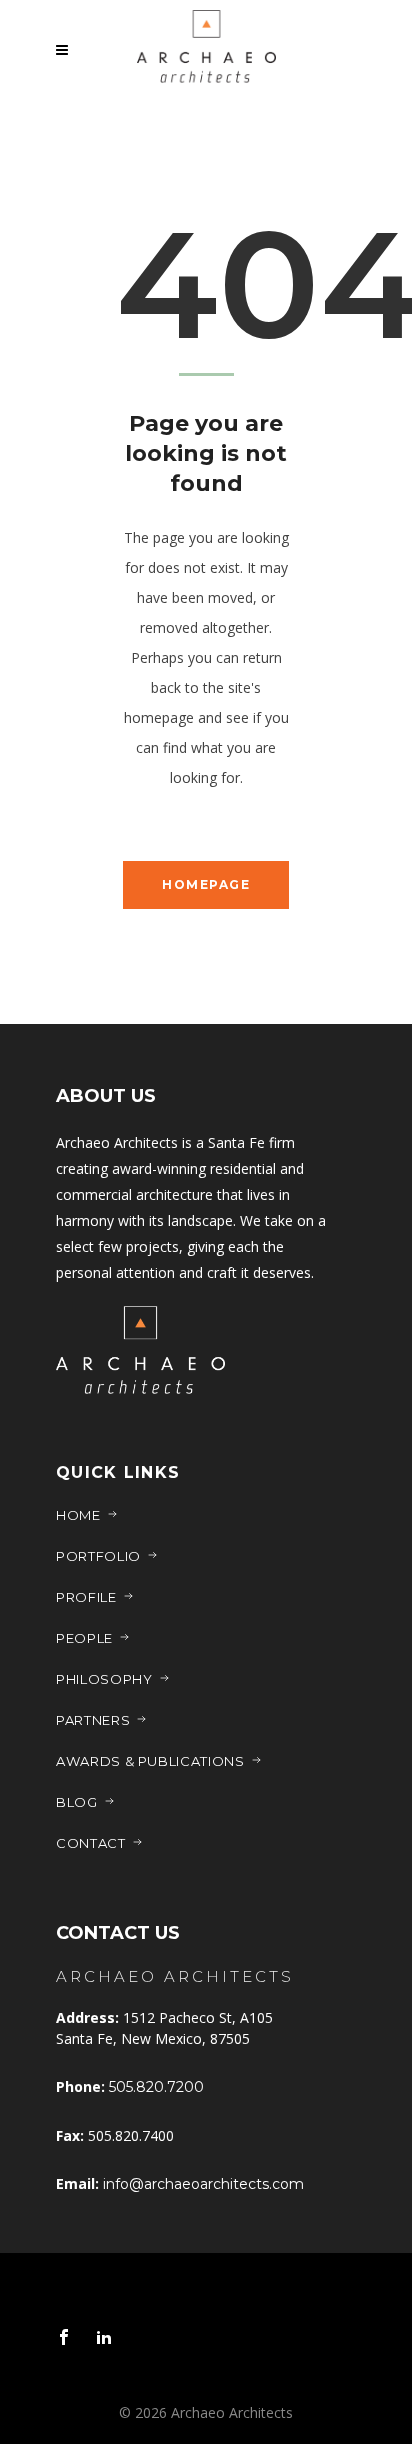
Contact (91, 1843)
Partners (93, 1720)
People (84, 1638)
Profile (86, 1597)
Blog (77, 1802)
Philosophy (104, 1679)
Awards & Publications (150, 1761)
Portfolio (98, 1556)
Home (78, 1515)
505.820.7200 (156, 2087)
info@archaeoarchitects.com (203, 2184)
